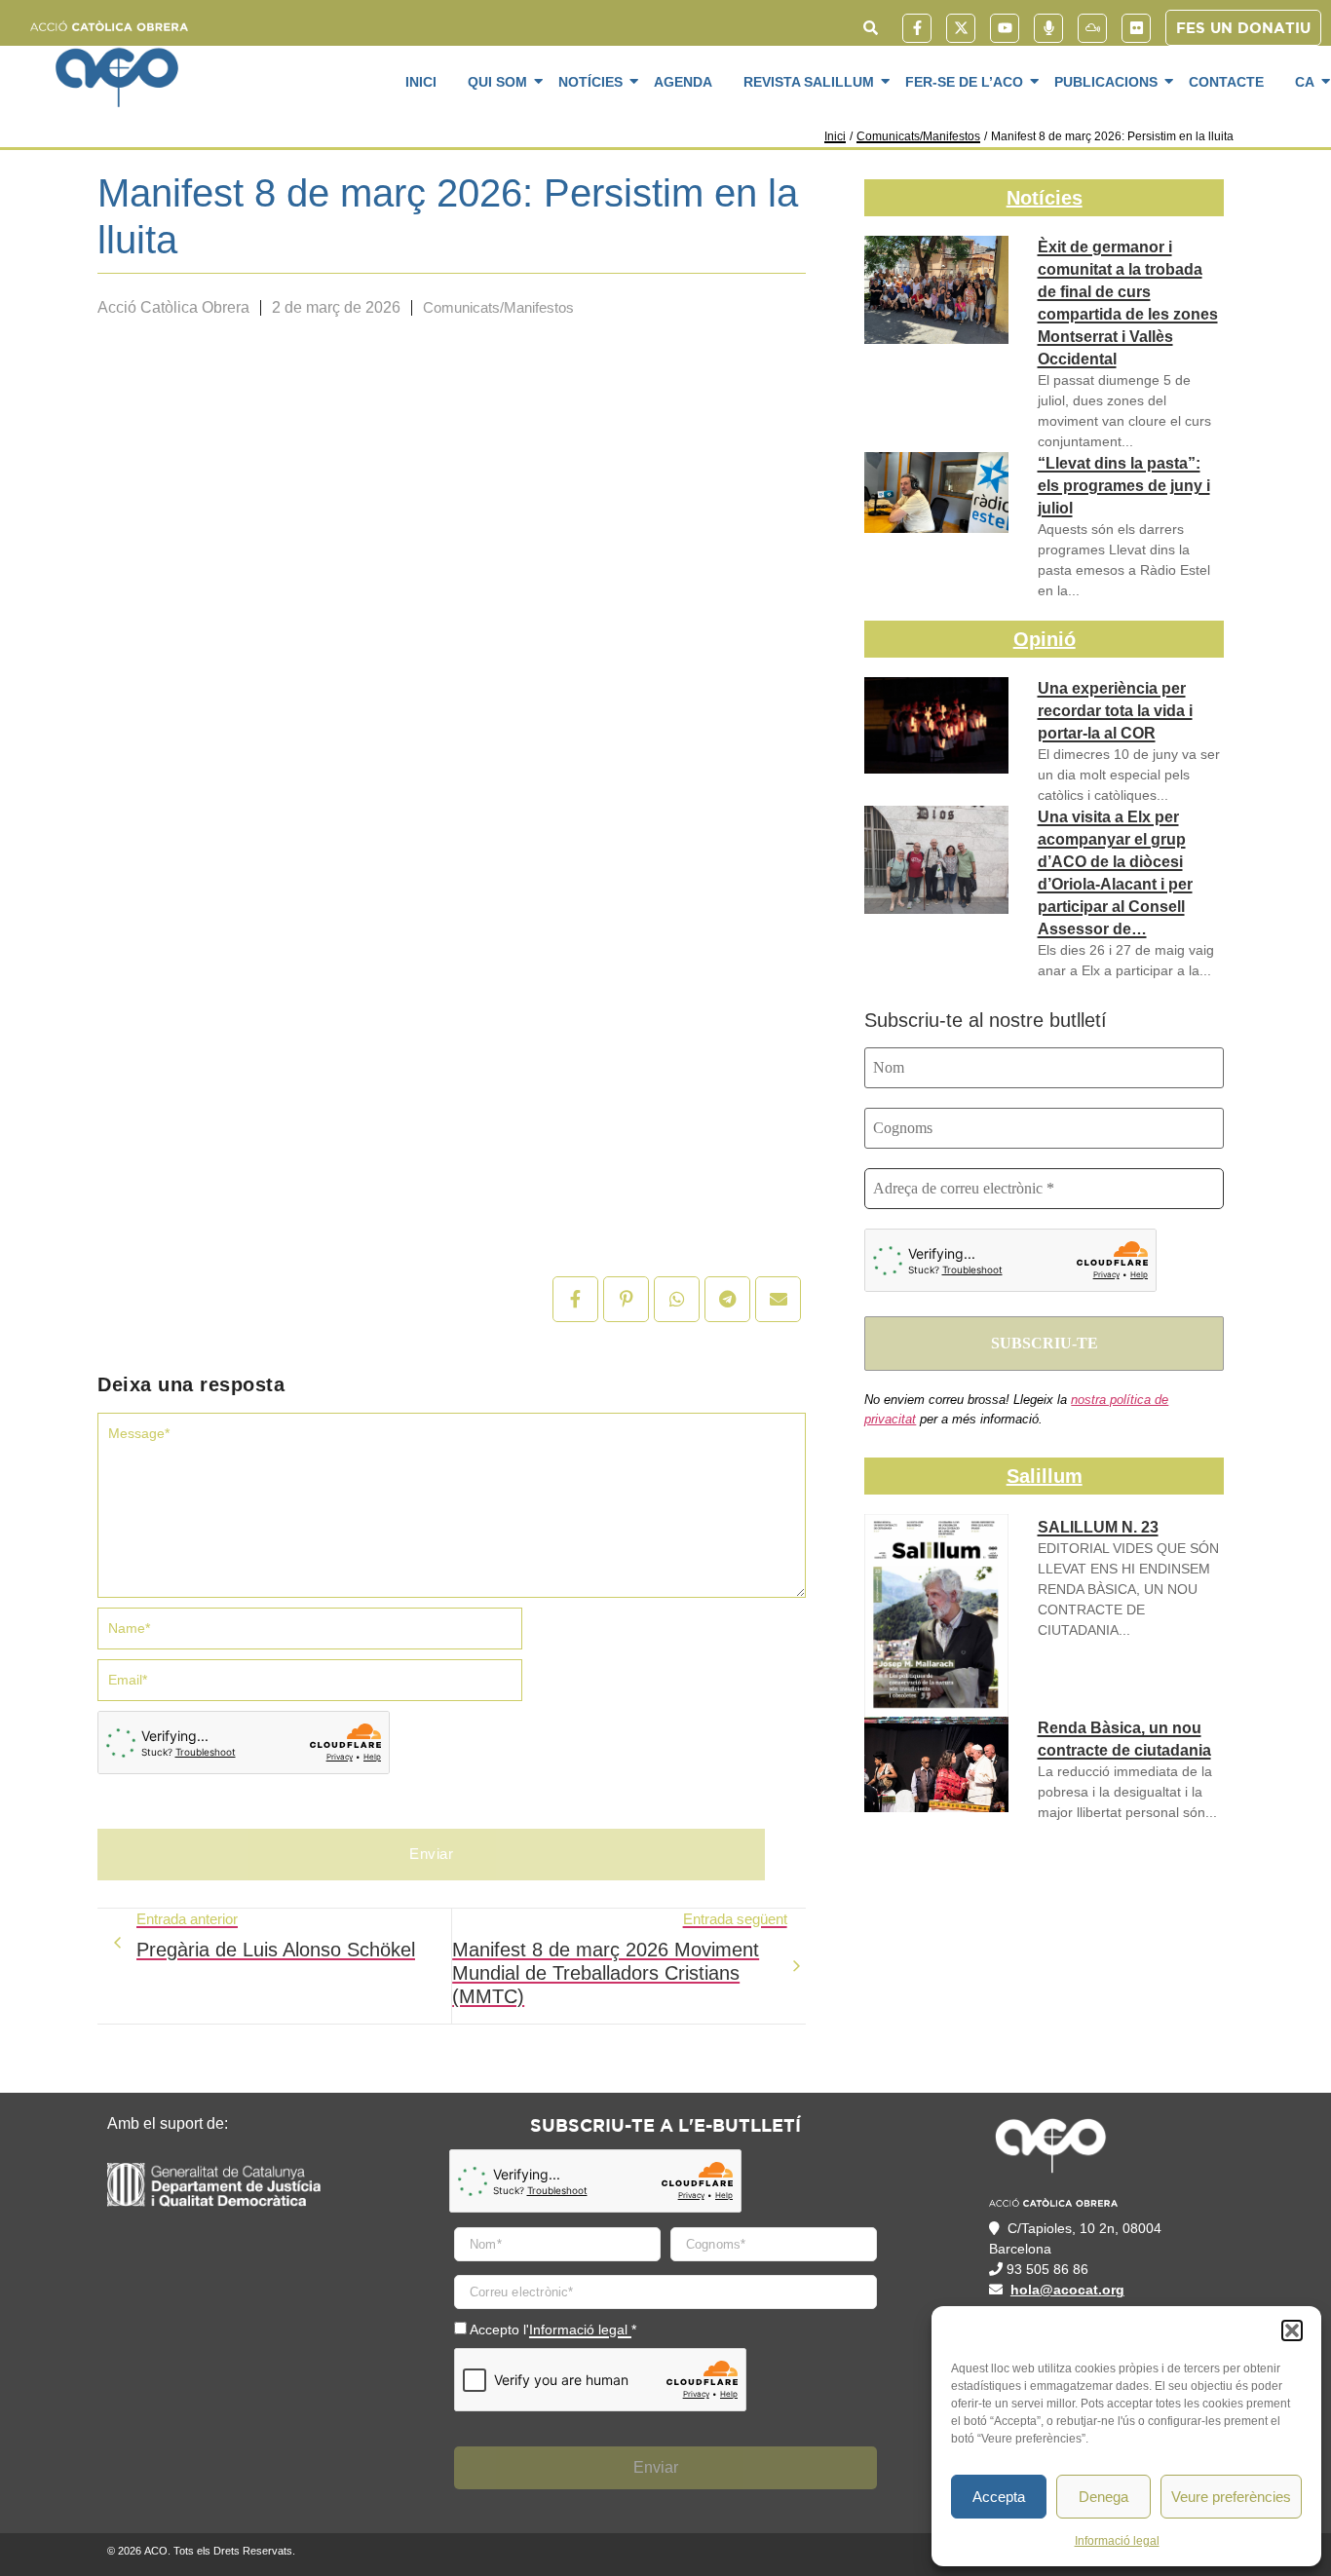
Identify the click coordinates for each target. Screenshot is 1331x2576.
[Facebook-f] (917, 28)
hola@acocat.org (1067, 2290)
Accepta (999, 2497)
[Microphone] (1048, 28)
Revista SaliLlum (809, 82)
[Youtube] (1005, 28)
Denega (1103, 2497)
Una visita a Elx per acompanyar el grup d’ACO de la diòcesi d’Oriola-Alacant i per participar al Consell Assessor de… (1115, 873)
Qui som (497, 82)
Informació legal (1117, 2541)
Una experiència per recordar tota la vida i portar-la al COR (1115, 711)
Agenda (683, 82)
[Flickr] (1136, 28)
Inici (421, 82)
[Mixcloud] (1092, 28)
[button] (1292, 2330)
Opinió (1045, 639)
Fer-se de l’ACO (964, 82)
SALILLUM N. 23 (1098, 1527)
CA (1305, 82)
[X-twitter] (961, 28)
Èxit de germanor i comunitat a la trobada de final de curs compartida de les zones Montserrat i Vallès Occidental (1128, 303)
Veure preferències (1231, 2497)
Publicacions (1106, 82)
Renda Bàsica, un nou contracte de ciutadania (1124, 1739)
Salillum (1045, 1476)
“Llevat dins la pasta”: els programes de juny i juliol (1124, 486)
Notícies (590, 82)
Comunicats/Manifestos (918, 136)
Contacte (1226, 82)
